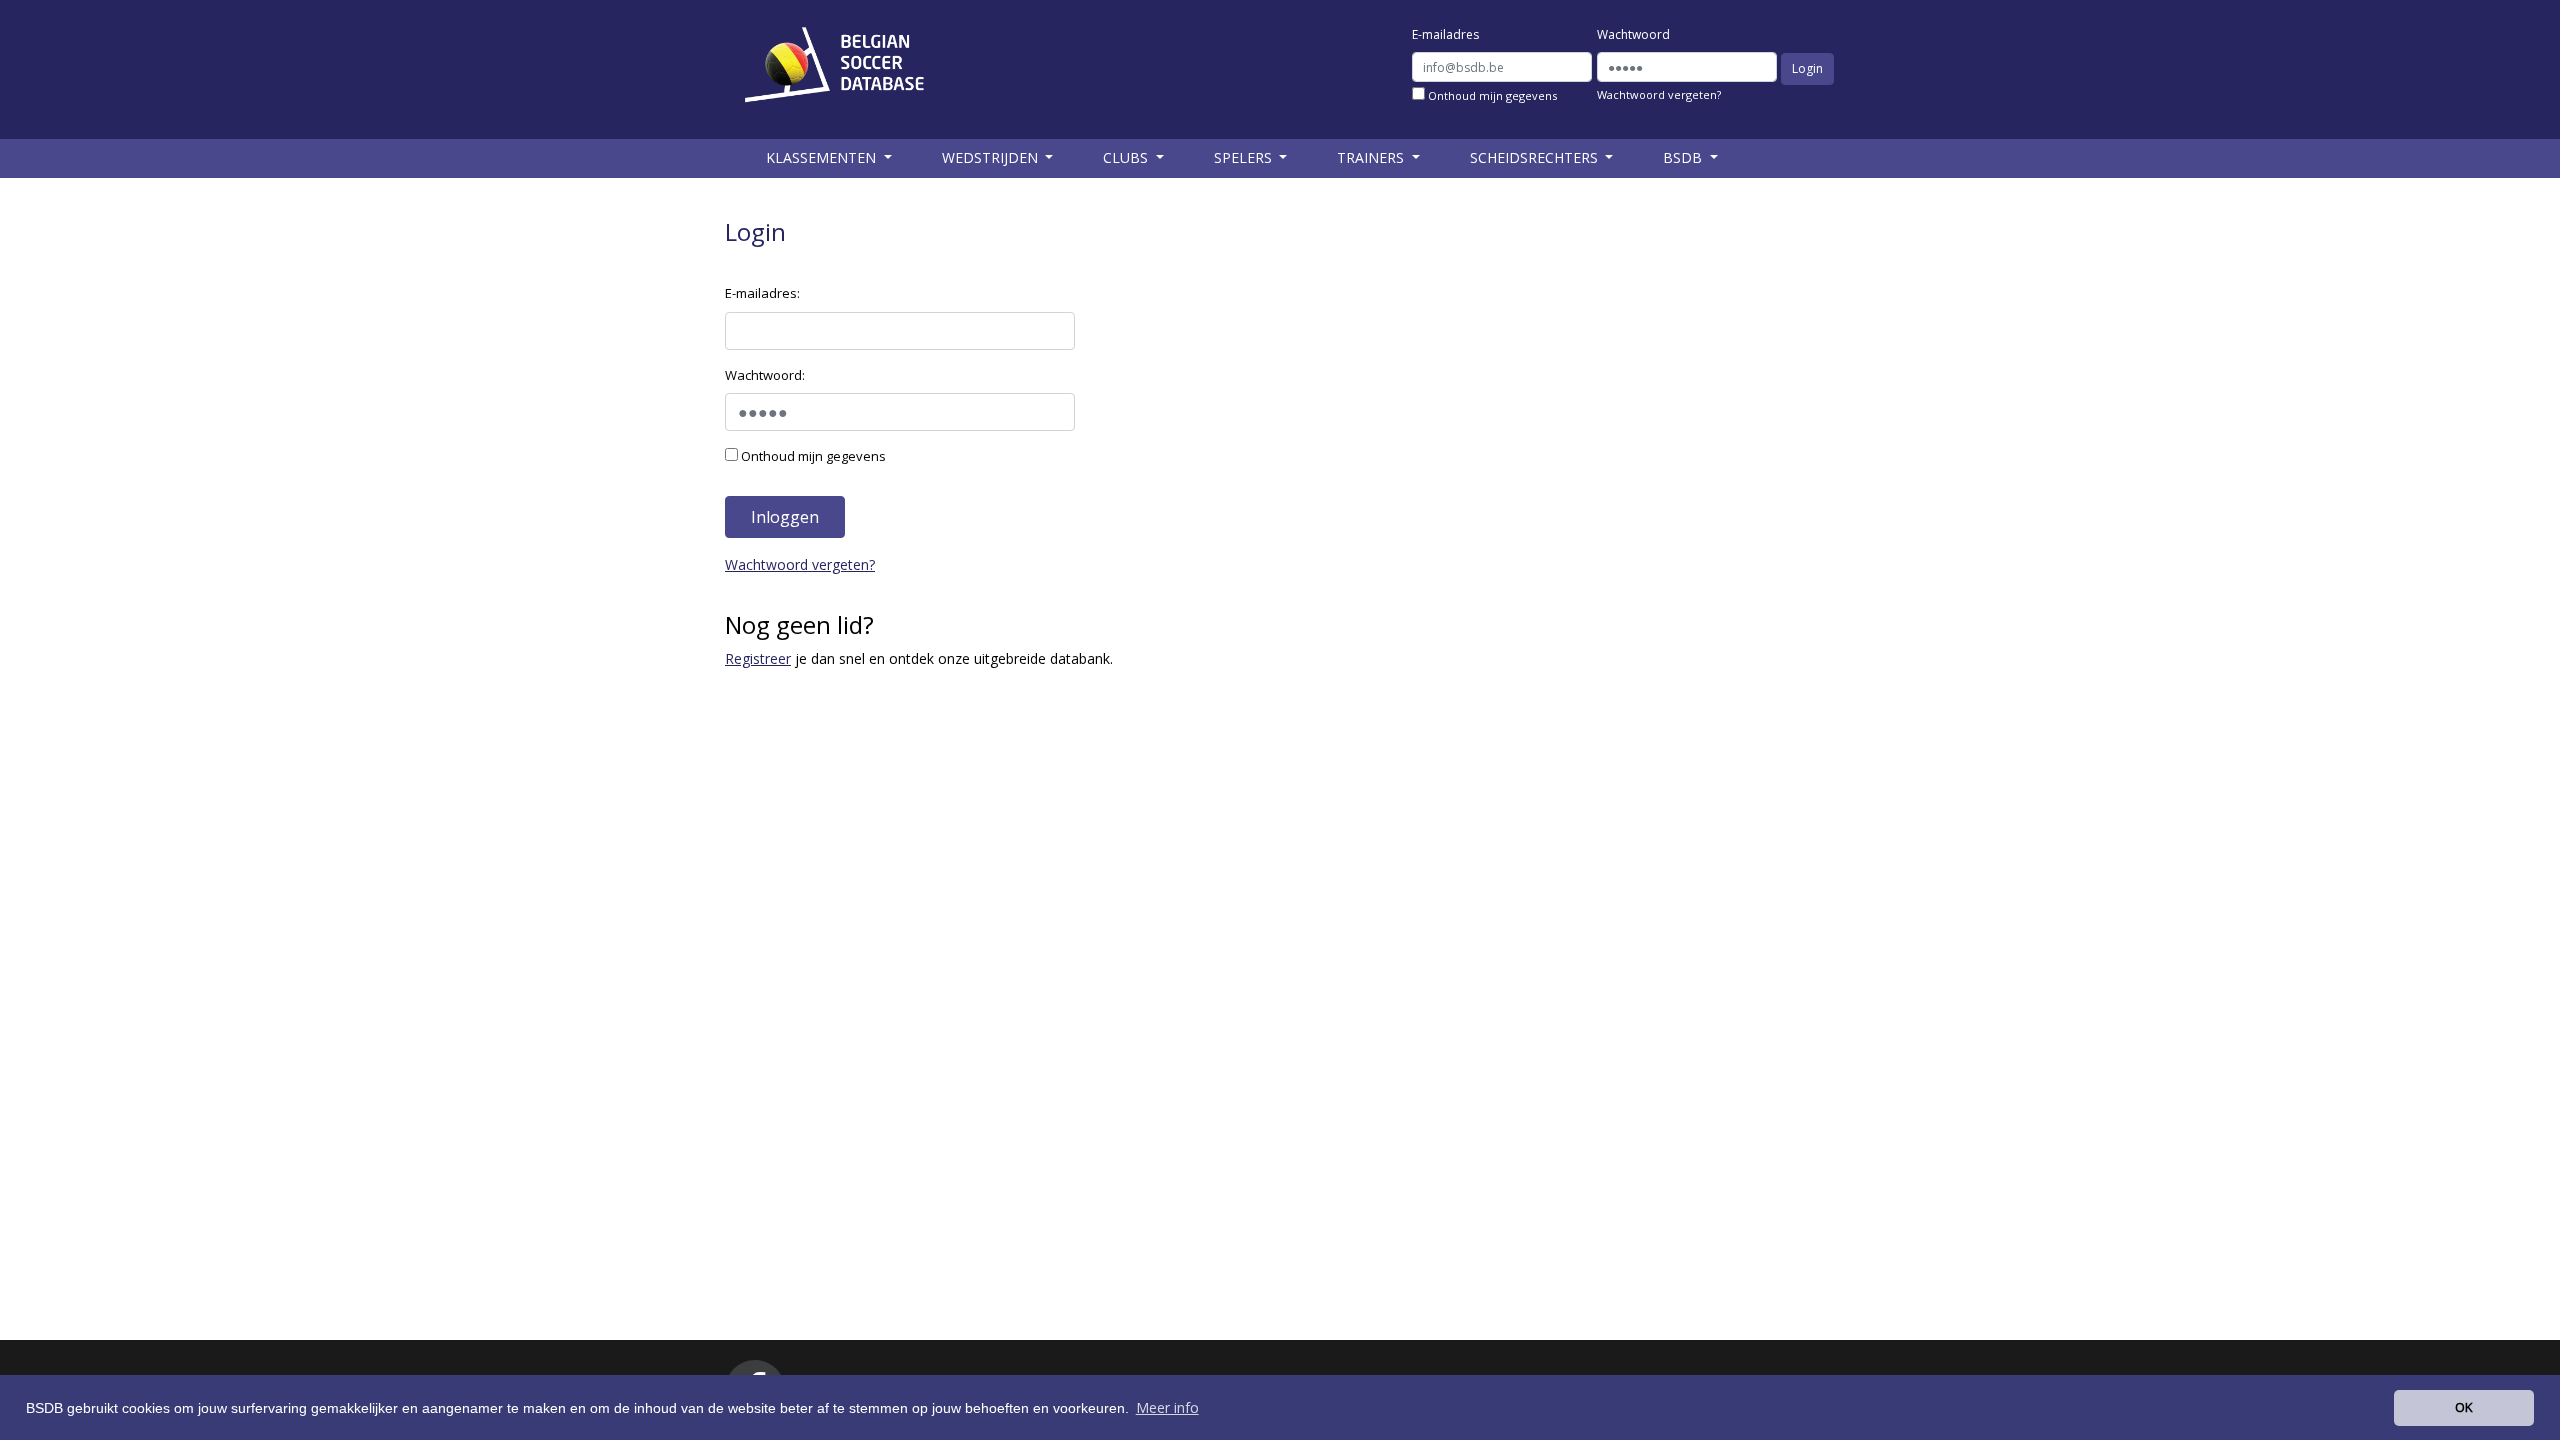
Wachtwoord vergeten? (1659, 94)
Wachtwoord (1633, 34)
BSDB (1684, 157)
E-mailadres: (762, 293)
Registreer (758, 658)
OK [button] (2464, 1407)
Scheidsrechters (1536, 157)
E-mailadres (1445, 34)
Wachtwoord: (765, 375)
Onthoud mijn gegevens (1491, 95)
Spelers (1245, 157)
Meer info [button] (1167, 1407)
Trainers (1372, 157)
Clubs (1127, 157)
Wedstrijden (992, 157)
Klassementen (823, 157)
